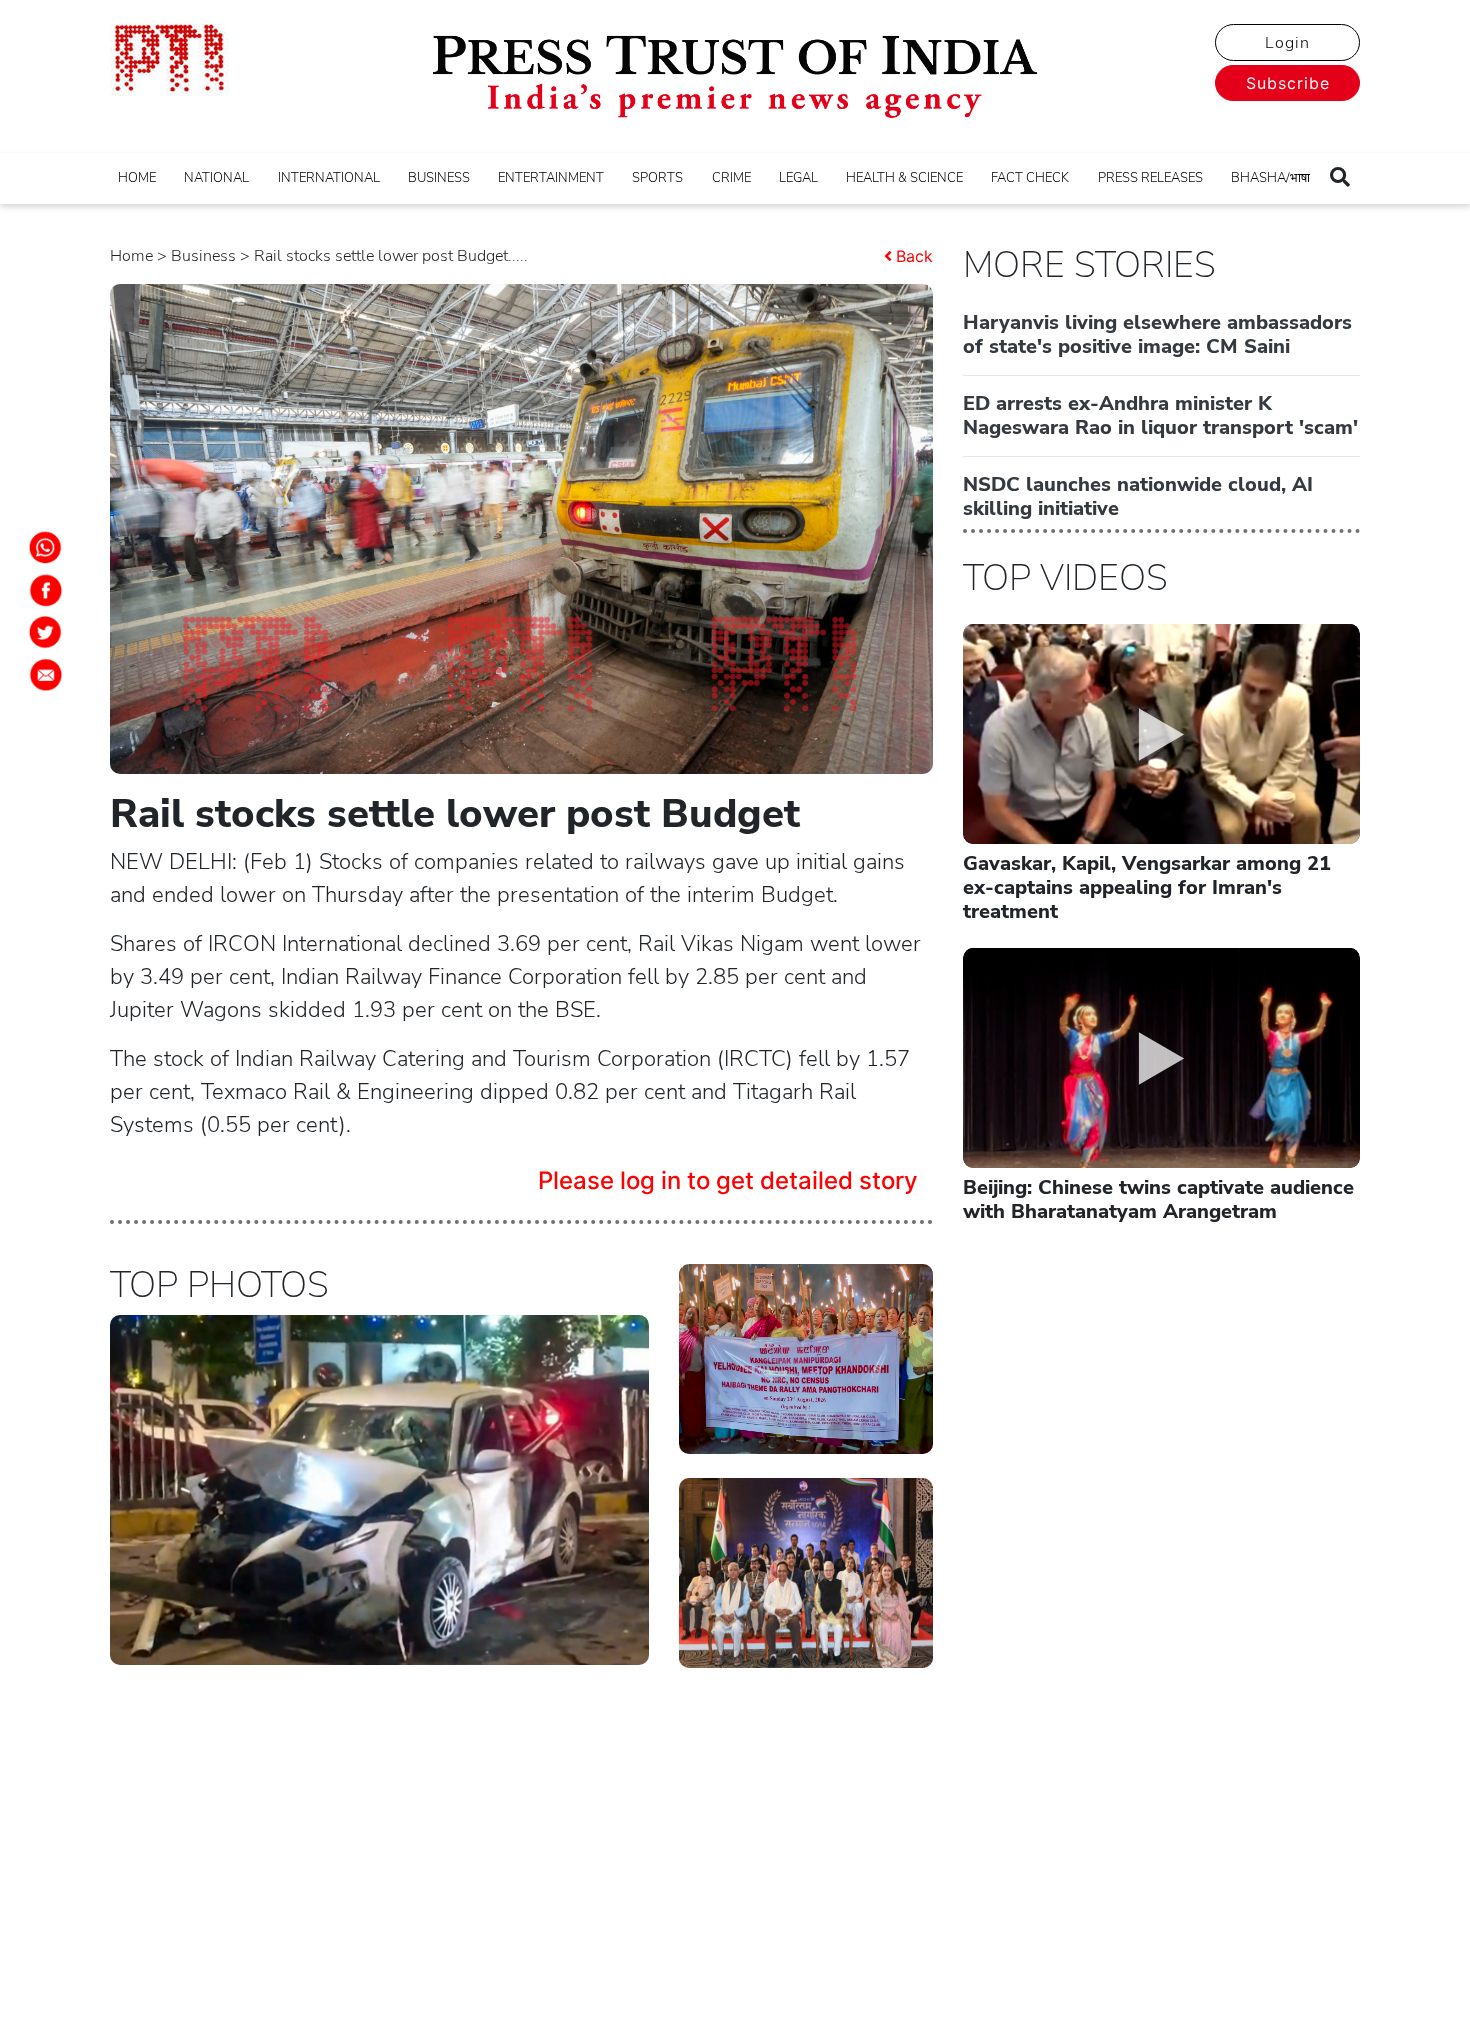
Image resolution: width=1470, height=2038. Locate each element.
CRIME (731, 178)
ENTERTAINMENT (551, 178)
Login (1287, 43)
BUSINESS (439, 178)
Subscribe (1288, 83)
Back (914, 256)
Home (131, 256)
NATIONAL (216, 178)
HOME (137, 178)
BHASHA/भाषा (1270, 178)
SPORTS (657, 178)
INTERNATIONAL (329, 178)
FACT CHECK (1030, 178)
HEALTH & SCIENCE (904, 178)
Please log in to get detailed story (728, 1180)
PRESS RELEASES (1150, 178)
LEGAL (798, 178)
